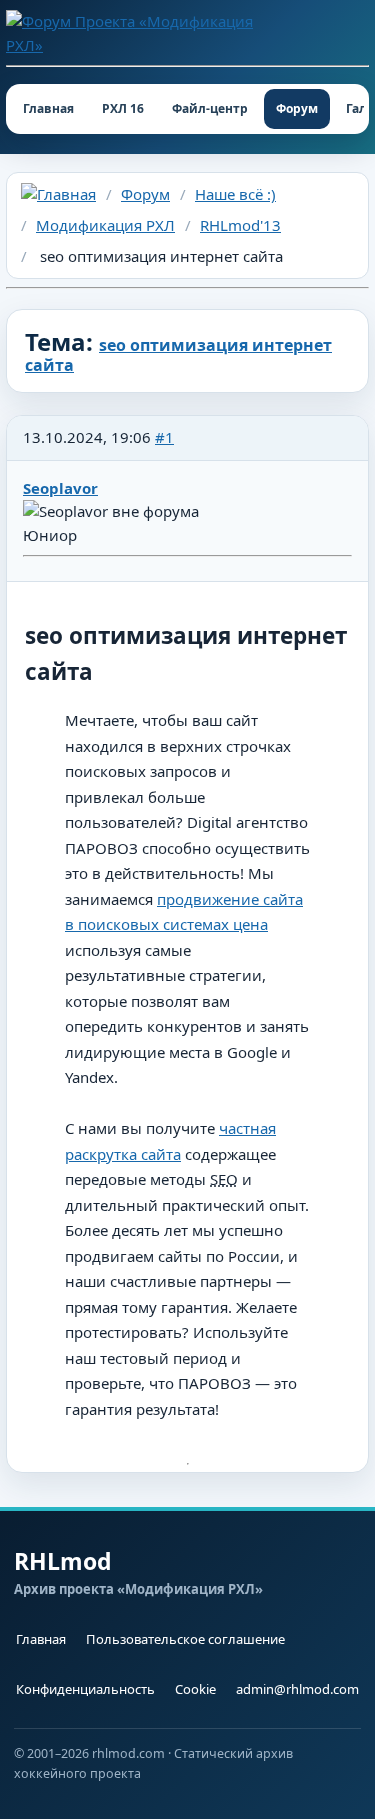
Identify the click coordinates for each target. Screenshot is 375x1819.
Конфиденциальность (85, 1689)
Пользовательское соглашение (185, 1639)
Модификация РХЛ (105, 225)
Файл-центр (210, 108)
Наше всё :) (235, 194)
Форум (297, 108)
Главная (48, 108)
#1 (164, 437)
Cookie (195, 1689)
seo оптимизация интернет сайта (178, 355)
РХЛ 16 (123, 108)
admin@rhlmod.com (297, 1689)
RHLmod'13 (240, 225)
